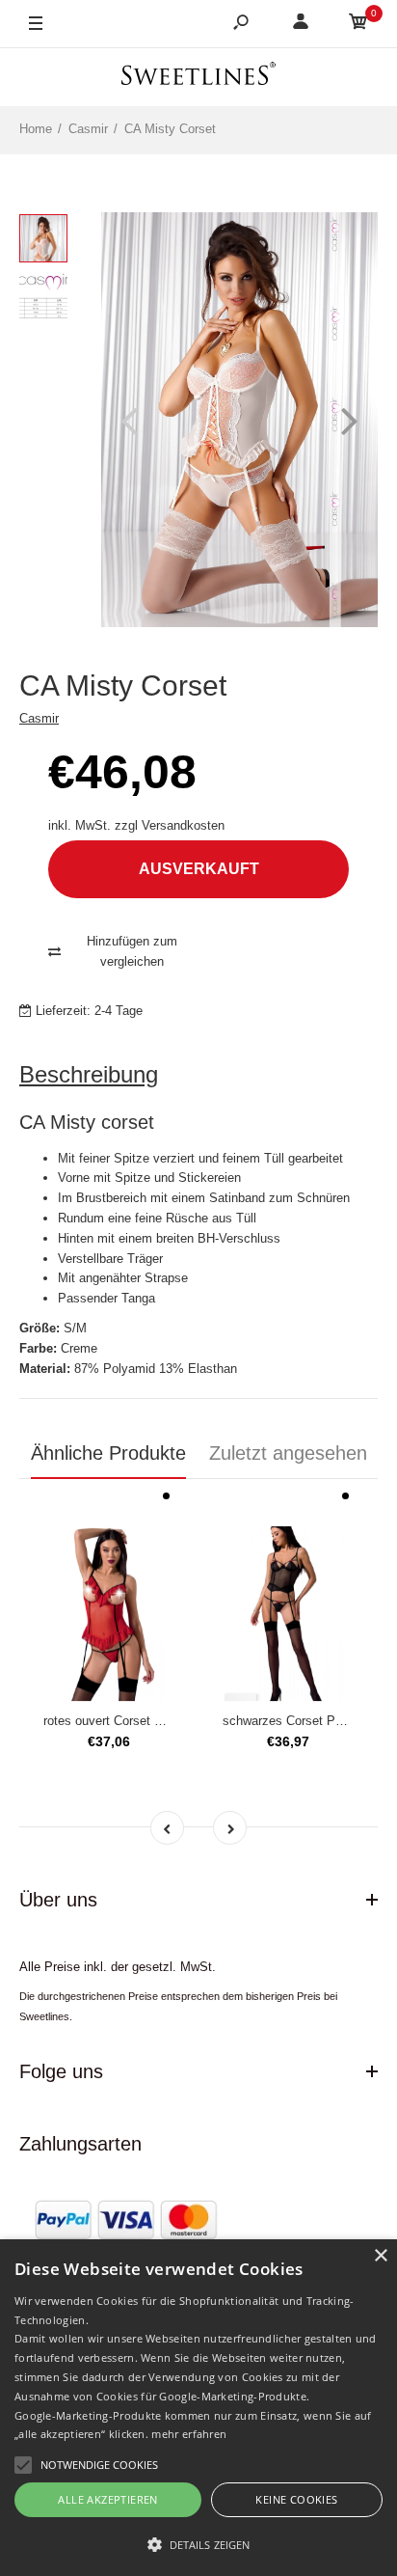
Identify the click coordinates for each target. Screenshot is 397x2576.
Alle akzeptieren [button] (107, 2499)
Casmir (39, 718)
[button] (198, 2544)
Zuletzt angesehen (288, 1453)
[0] (358, 25)
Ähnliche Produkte (108, 1453)
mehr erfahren (189, 2434)
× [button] (380, 2256)
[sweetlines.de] (198, 77)
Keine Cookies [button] (296, 2499)
